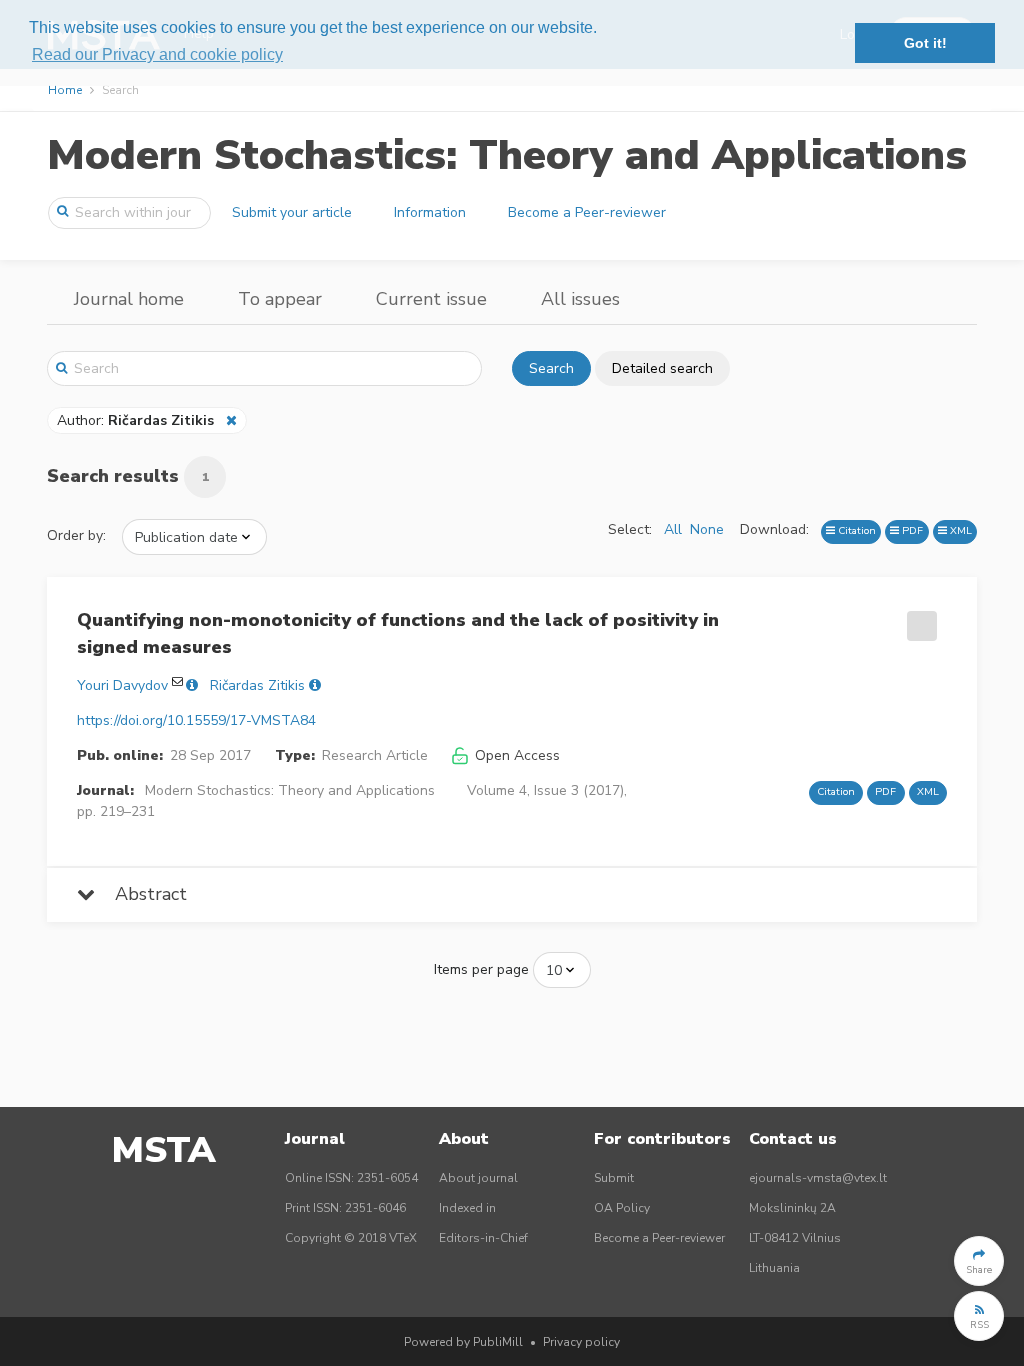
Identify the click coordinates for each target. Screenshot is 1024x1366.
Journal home (129, 299)
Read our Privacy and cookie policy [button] (157, 54)
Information (430, 212)
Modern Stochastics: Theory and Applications (507, 155)
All (673, 529)
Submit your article (292, 212)
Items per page (481, 969)
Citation (855, 530)
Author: (135, 420)
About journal (478, 1178)
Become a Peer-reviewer (587, 212)
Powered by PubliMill (463, 1342)
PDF (911, 530)
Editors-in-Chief (483, 1238)
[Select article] (919, 619)
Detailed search (662, 368)
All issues (580, 299)
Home (65, 90)
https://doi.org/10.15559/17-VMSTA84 (196, 720)
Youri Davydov (122, 685)
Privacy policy (581, 1342)
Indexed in (467, 1208)
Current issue (431, 299)
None (707, 529)
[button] (979, 1261)
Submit (614, 1178)
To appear (280, 299)
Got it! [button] (925, 43)
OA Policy (622, 1208)
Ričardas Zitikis (257, 685)
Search (551, 368)
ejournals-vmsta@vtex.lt (818, 1178)
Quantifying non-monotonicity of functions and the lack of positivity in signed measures (398, 633)
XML (959, 530)
